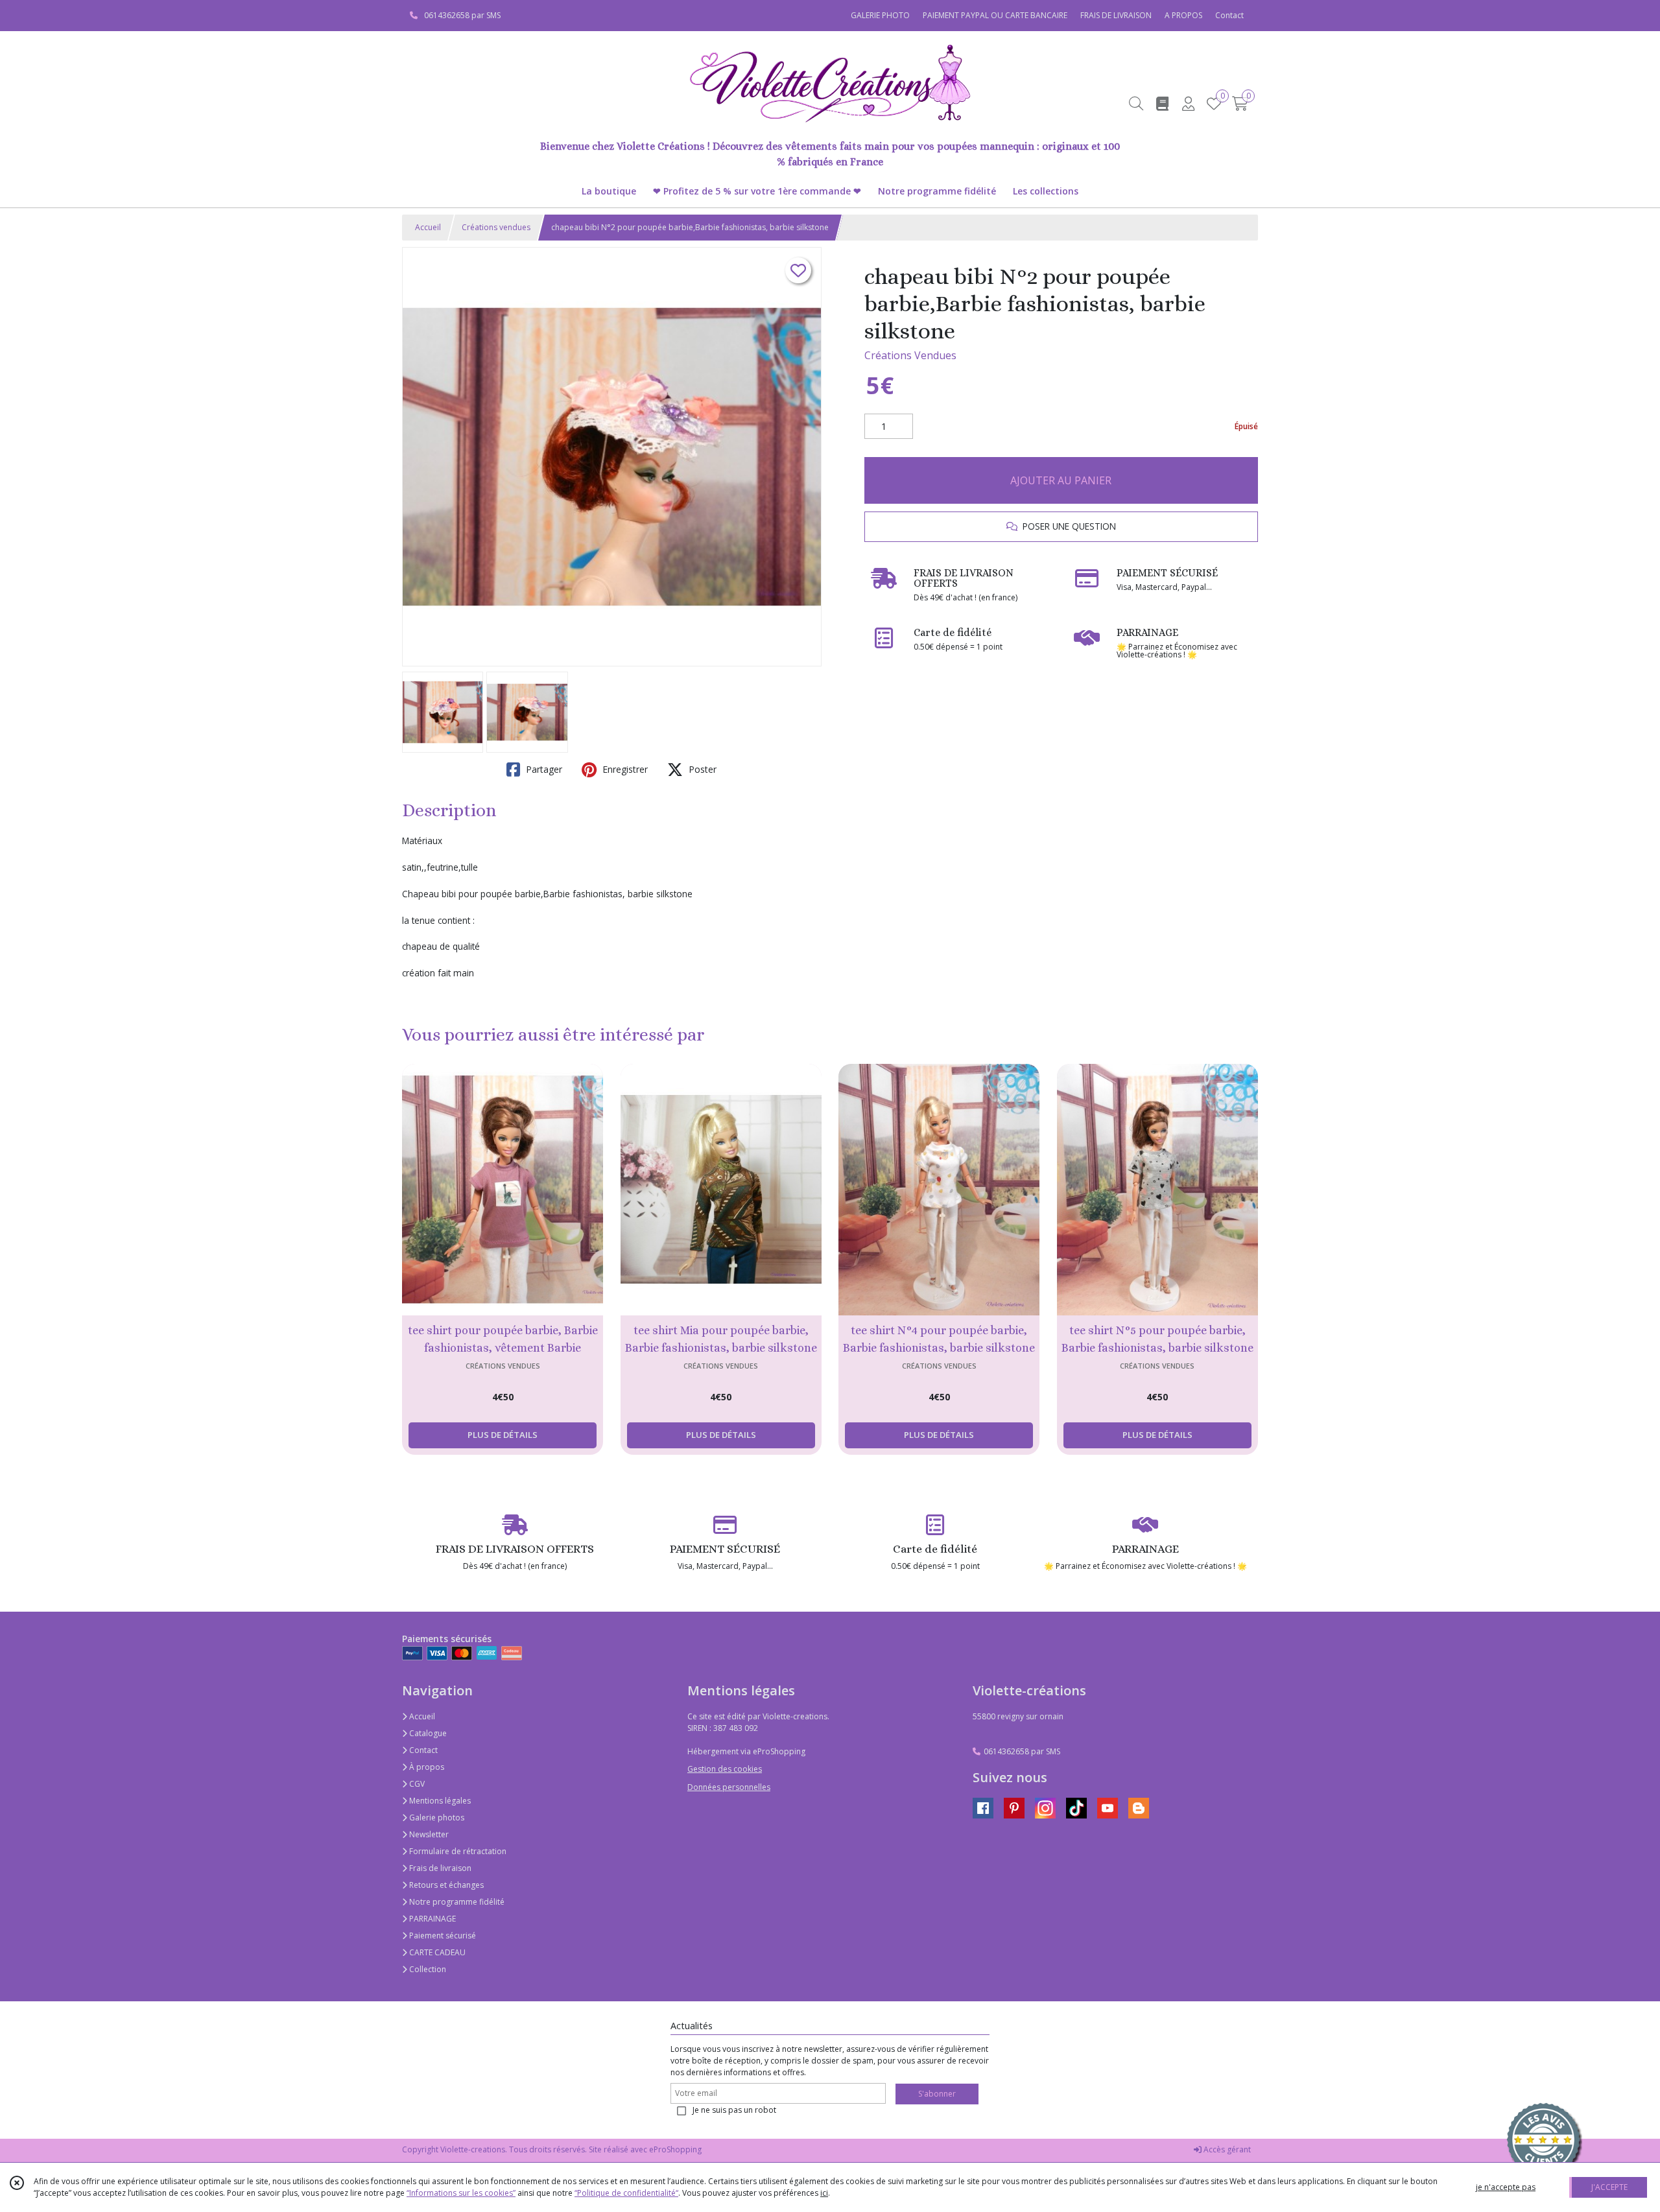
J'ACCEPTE (1609, 2187)
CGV (416, 1784)
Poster (701, 769)
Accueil (428, 227)
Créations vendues (496, 227)
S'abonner (937, 2094)
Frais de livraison (439, 1868)
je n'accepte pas (1506, 2187)
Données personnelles (729, 1787)
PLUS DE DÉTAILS (503, 1435)
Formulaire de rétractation (457, 1851)
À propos (426, 1767)
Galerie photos (436, 1818)
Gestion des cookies (725, 1769)
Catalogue (427, 1733)
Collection (427, 1969)
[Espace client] (1188, 103)
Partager (543, 769)
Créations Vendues (910, 355)
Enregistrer (624, 769)
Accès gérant (1226, 2149)
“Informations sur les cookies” (461, 2193)
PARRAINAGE (432, 1919)
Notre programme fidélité (456, 1902)
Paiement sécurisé (442, 1935)
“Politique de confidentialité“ (626, 2193)
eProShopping (675, 2149)
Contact (1229, 15)
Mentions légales (439, 1801)
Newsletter (428, 1834)
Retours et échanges (445, 1885)
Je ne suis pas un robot (734, 2110)
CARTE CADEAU (436, 1952)
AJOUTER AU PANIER (1061, 480)
